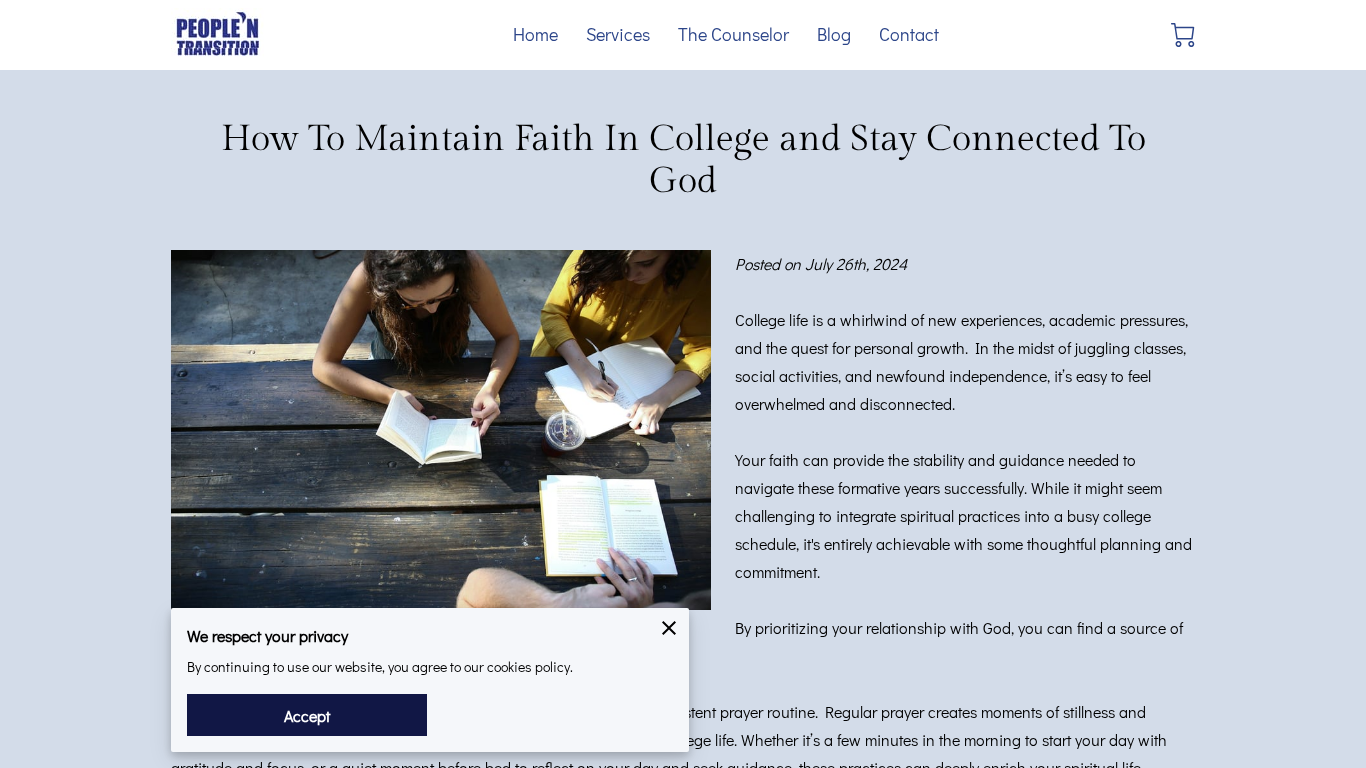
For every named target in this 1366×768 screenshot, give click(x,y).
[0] (1183, 35)
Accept (307, 715)
